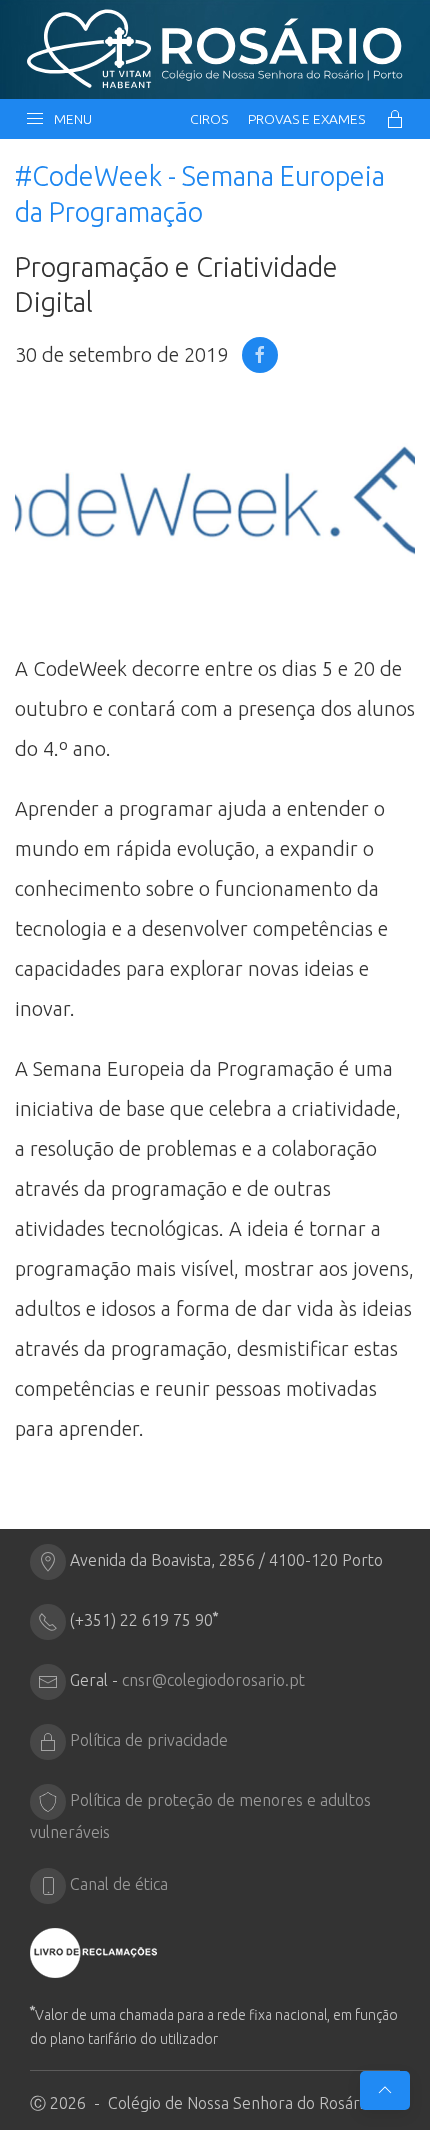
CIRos (209, 119)
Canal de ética (119, 1884)
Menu (70, 119)
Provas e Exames (306, 119)
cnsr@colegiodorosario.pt (213, 1680)
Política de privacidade (149, 1740)
